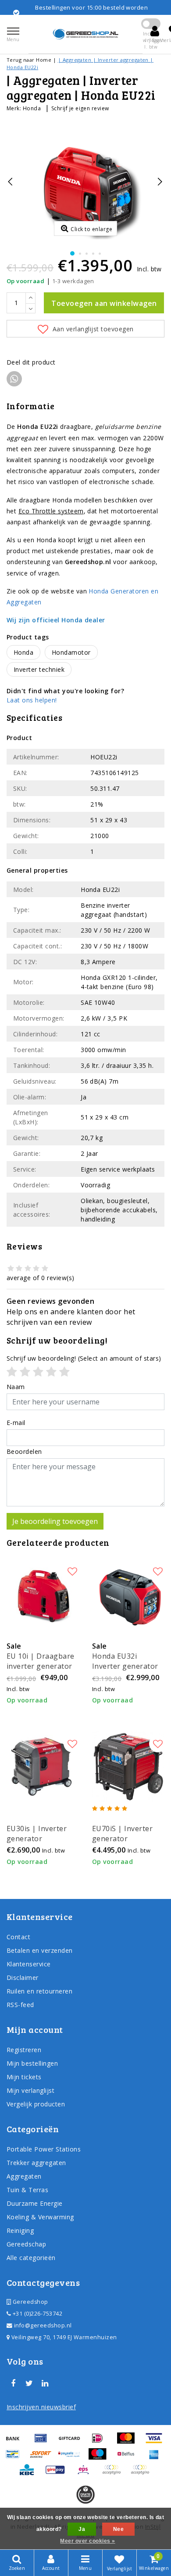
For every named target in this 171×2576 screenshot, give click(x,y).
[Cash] (72, 2442)
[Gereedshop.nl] (85, 34)
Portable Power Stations (44, 2149)
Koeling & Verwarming (40, 2217)
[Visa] (156, 2442)
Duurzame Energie (35, 2203)
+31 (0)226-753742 (37, 2314)
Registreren (24, 2050)
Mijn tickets (24, 2077)
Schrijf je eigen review (80, 108)
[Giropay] (58, 2474)
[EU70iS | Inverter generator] (128, 1767)
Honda (32, 108)
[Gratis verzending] (85, 2495)
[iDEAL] (100, 2442)
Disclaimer (23, 1978)
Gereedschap (26, 2244)
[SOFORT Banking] (44, 2458)
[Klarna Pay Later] (142, 2474)
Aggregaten (24, 2176)
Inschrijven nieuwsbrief (41, 2407)
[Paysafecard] (72, 2458)
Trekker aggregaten (36, 2163)
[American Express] (156, 2458)
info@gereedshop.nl (43, 2325)
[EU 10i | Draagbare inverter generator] (43, 1594)
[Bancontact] (16, 2458)
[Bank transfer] (16, 2442)
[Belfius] (129, 2458)
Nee (118, 2529)
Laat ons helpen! (32, 700)
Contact (18, 1937)
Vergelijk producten (36, 2104)
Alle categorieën (31, 2258)
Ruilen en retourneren (39, 1991)
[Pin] (44, 2442)
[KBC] (30, 2474)
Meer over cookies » (87, 2541)
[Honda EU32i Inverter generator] (128, 1594)
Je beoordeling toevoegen (55, 1521)
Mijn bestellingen (32, 2063)
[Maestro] (100, 2458)
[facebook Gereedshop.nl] (13, 2383)
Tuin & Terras (27, 2190)
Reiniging (20, 2230)
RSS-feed (20, 2005)
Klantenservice (29, 1964)
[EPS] (86, 2474)
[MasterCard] (129, 2442)
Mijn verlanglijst (30, 2090)
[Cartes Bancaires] (114, 2474)
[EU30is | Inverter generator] (43, 1767)
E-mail (16, 1423)
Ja (82, 2529)
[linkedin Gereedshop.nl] (45, 2383)
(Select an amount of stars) (84, 1358)
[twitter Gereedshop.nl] (29, 2383)
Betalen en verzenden (40, 1950)
